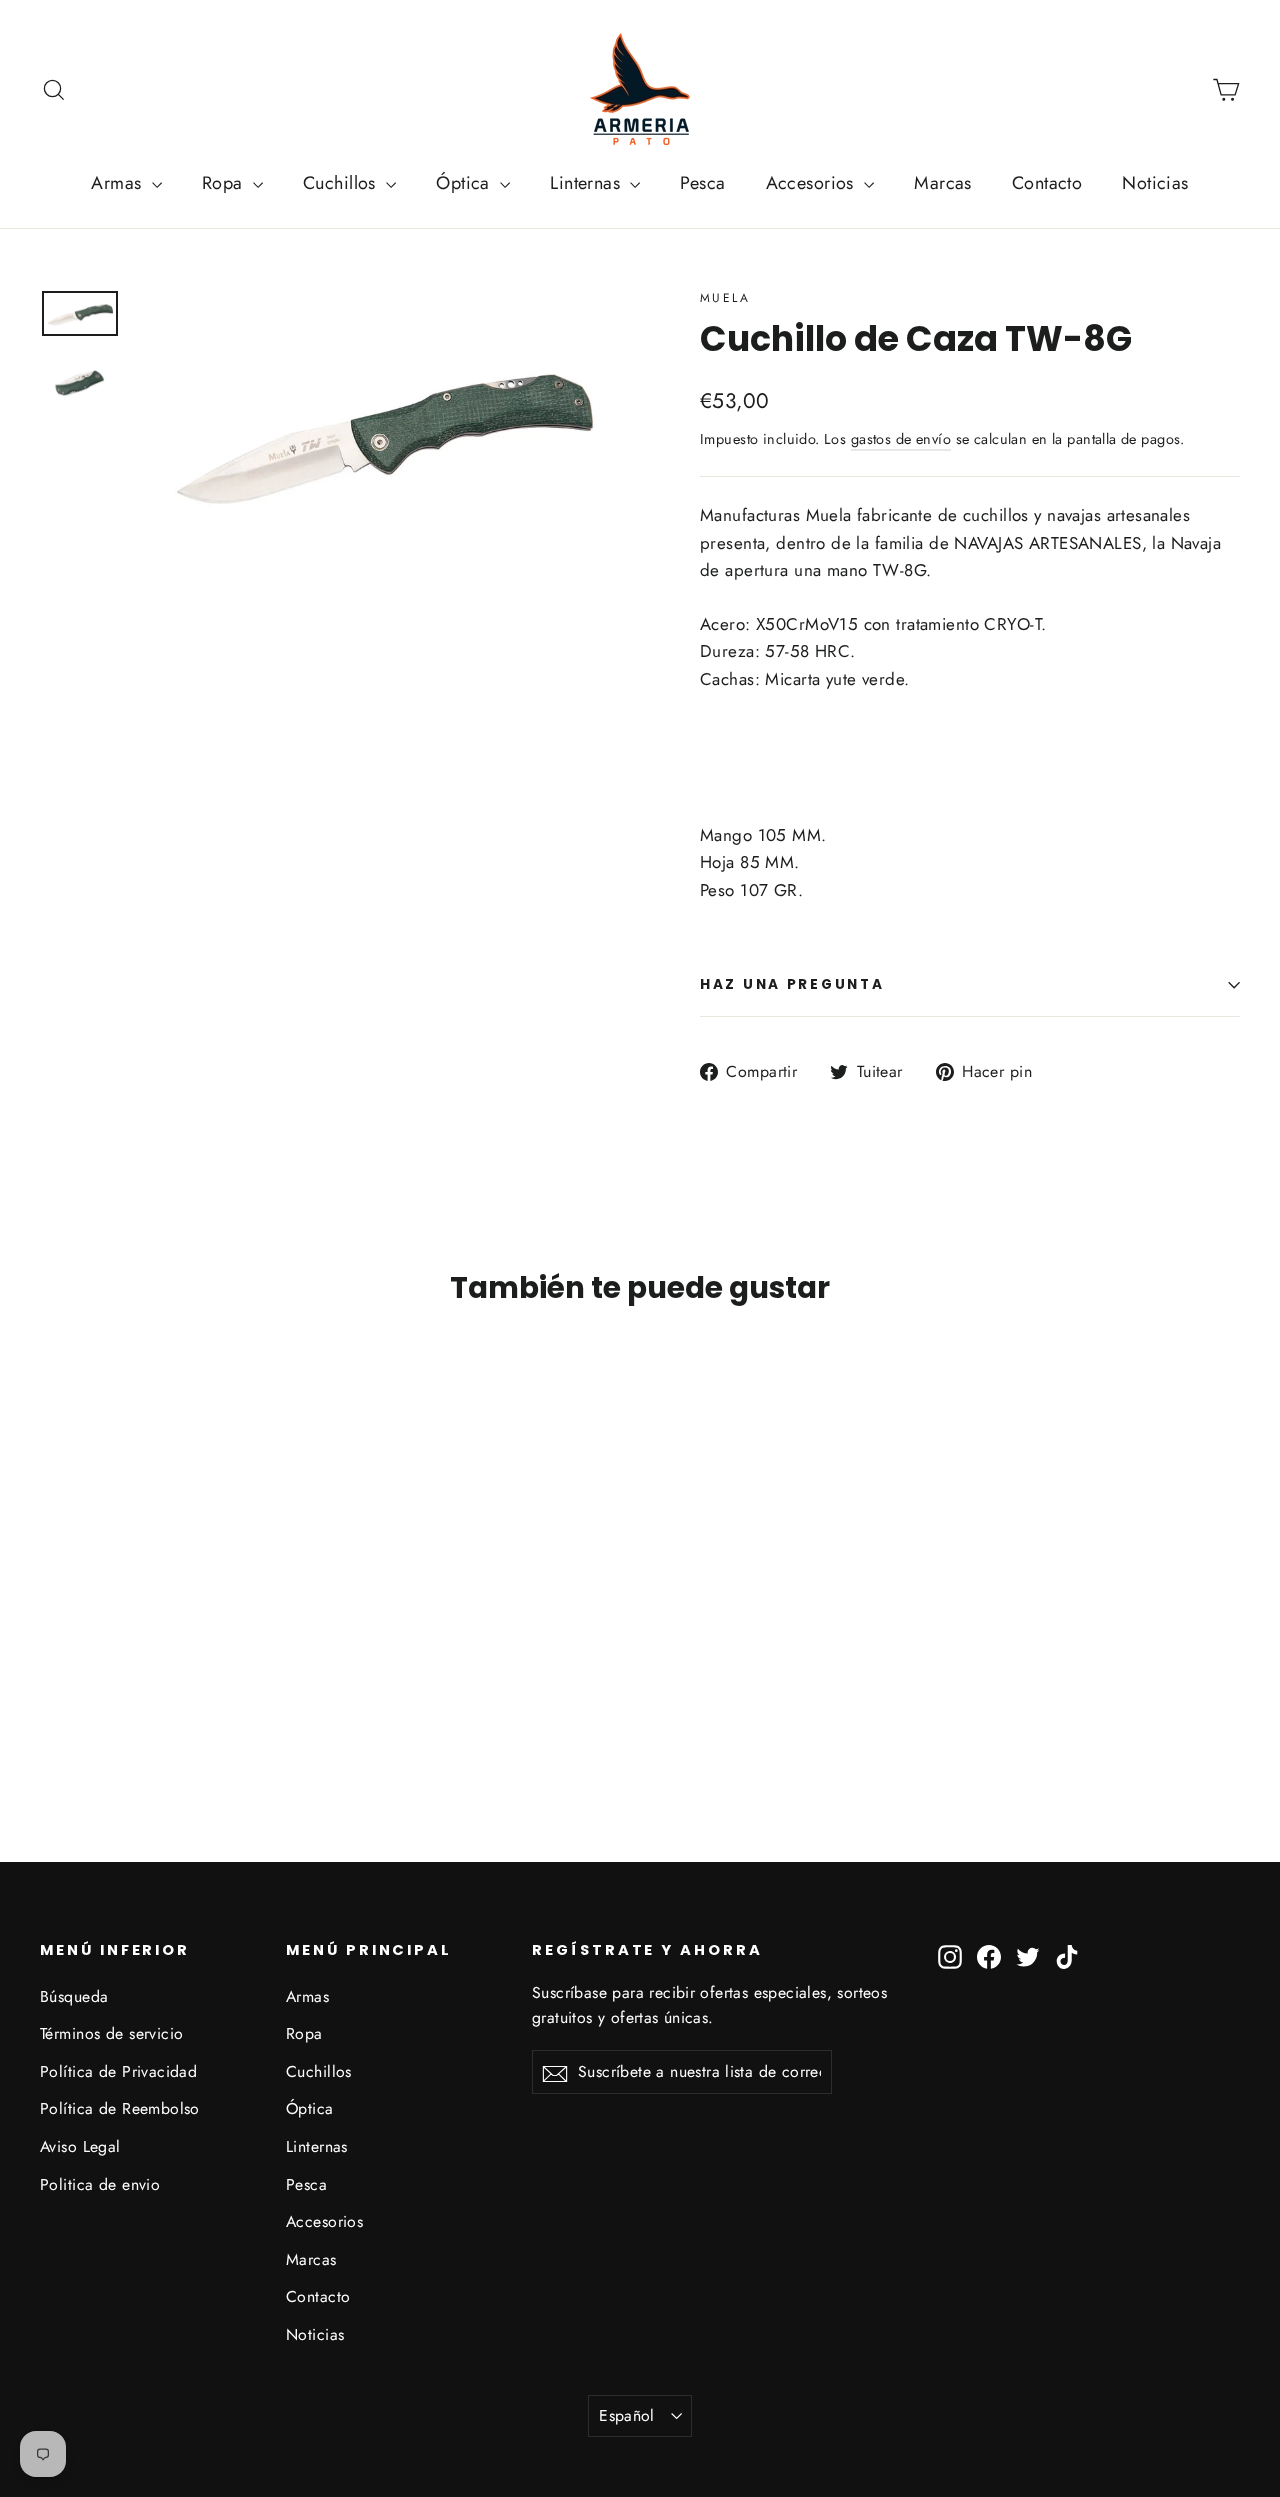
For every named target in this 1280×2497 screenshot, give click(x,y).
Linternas (587, 183)
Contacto (1047, 183)
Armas (119, 183)
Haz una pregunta (792, 984)
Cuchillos (342, 183)
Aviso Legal (80, 2146)
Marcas (943, 183)
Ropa (225, 183)
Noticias (1155, 183)
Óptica (465, 183)
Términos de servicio (112, 2033)
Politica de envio (100, 2184)
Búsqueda (74, 1996)
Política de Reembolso (120, 2108)
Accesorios (813, 183)
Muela (725, 298)
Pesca (702, 183)
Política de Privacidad (118, 2071)
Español (627, 2415)
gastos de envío (901, 439)
